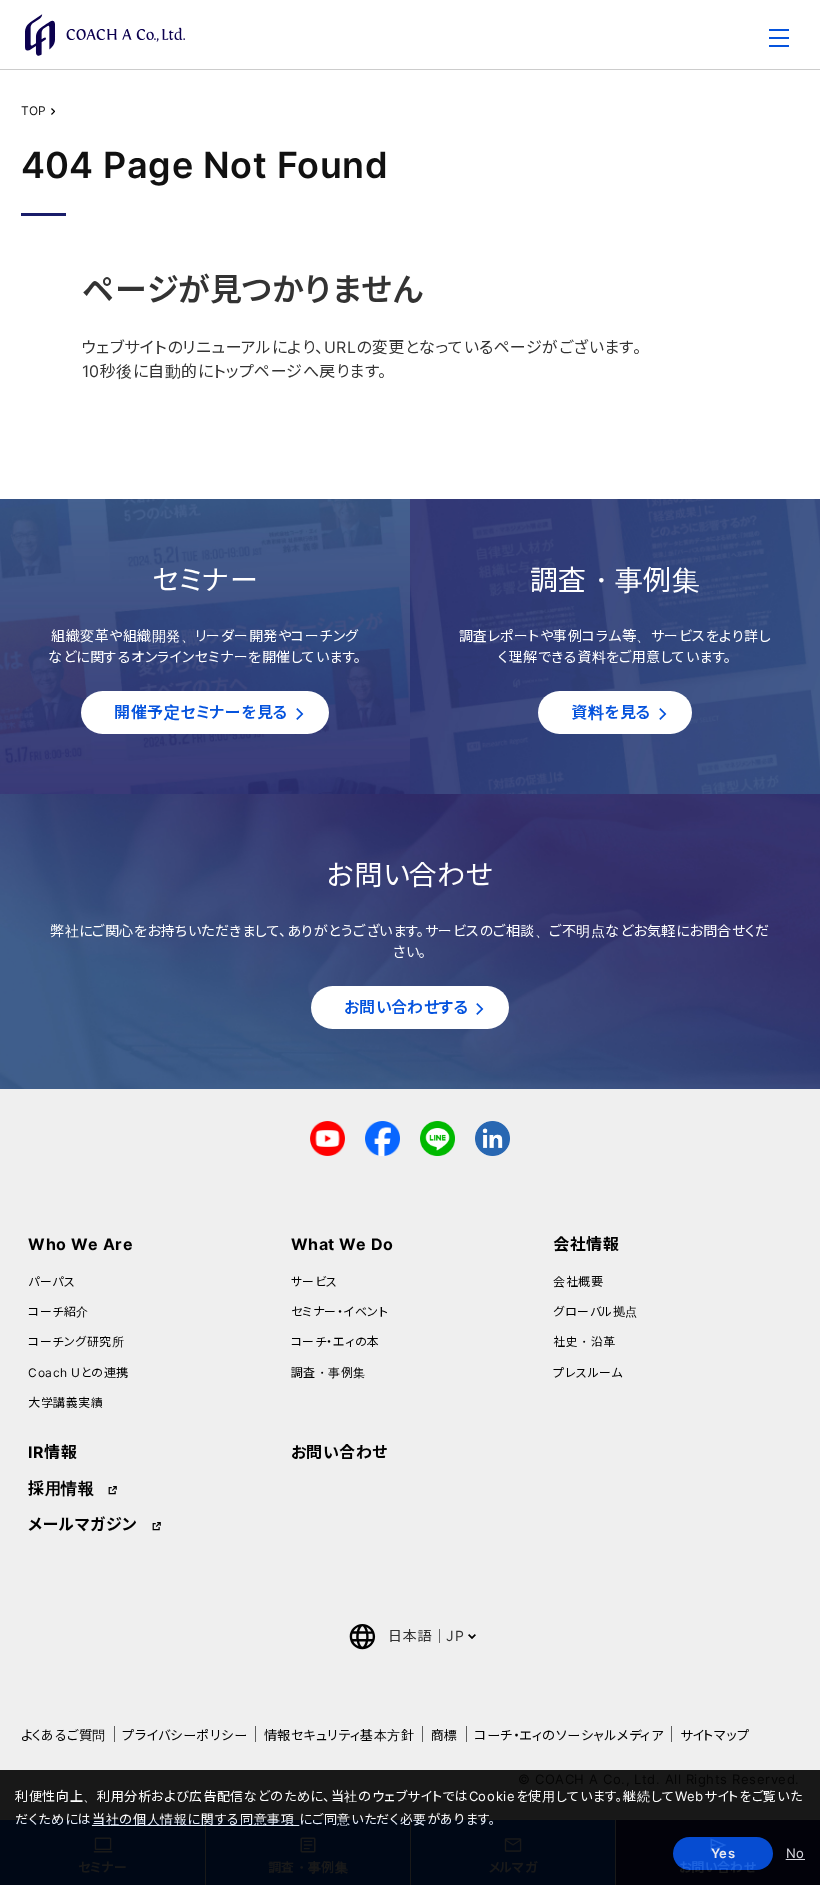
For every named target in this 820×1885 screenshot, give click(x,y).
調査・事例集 (328, 1372)
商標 (444, 1735)
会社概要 (578, 1281)
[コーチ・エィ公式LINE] (437, 1136)
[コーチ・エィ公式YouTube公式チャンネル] (327, 1136)
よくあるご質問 (63, 1735)
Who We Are (80, 1244)
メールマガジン (82, 1524)
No (795, 1853)
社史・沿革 (584, 1341)
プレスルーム (587, 1372)
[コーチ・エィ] (105, 35)
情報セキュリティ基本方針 (339, 1735)
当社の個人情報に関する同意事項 (195, 1819)
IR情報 (52, 1452)
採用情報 (61, 1488)
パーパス (51, 1281)
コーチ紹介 (58, 1311)
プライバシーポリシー (184, 1735)
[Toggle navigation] (779, 41)
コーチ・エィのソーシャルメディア (568, 1735)
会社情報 (586, 1244)
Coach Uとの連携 (78, 1372)
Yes (723, 1853)
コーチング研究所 (76, 1341)
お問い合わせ (339, 1452)
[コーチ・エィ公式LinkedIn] (492, 1136)
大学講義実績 (65, 1402)
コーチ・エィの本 (335, 1341)
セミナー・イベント (339, 1311)
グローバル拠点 (595, 1311)
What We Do (342, 1244)
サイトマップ (715, 1735)
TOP (34, 110)
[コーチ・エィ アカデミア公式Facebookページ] (382, 1136)
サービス (314, 1281)
